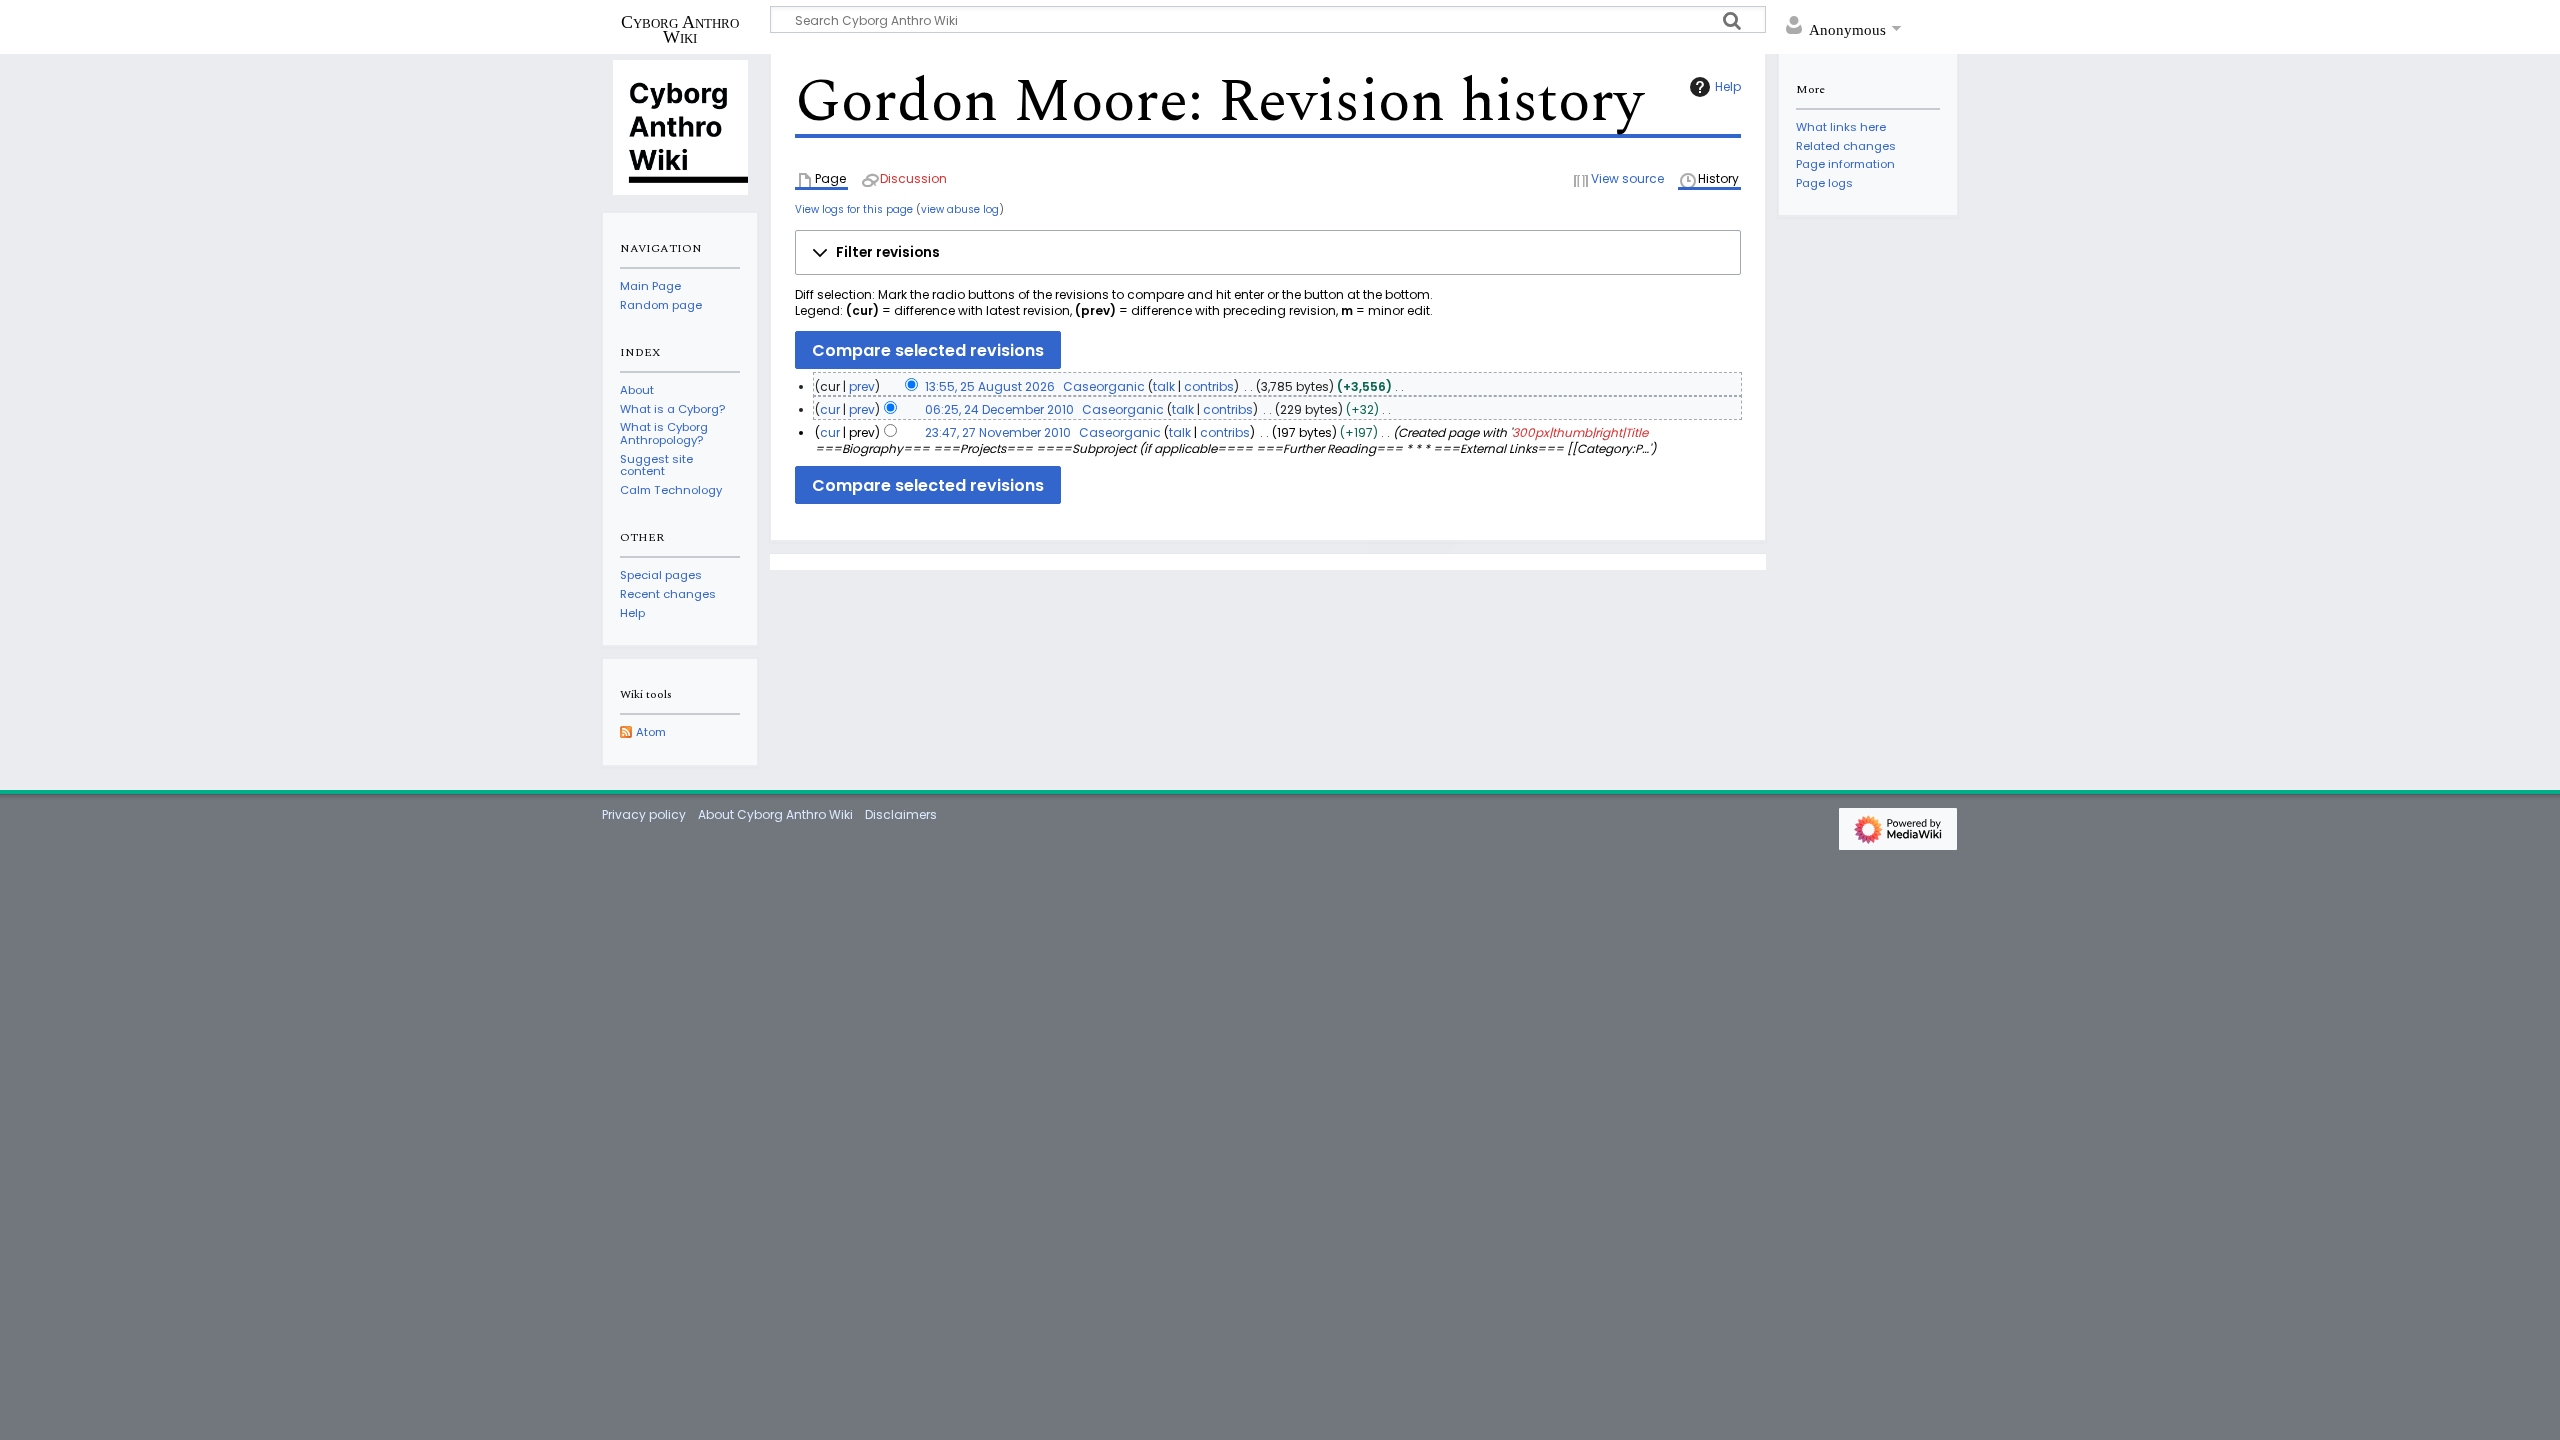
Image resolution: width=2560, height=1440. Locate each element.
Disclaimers (901, 814)
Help (1728, 86)
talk (1164, 386)
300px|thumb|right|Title (1580, 432)
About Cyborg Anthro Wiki (775, 814)
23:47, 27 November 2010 (998, 432)
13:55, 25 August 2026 (990, 386)
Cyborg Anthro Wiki (680, 29)
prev (862, 386)
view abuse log (960, 209)
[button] (1268, 253)
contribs (1209, 386)
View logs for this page (854, 209)
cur (830, 409)
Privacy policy (644, 814)
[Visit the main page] (680, 126)
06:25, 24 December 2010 (999, 409)
